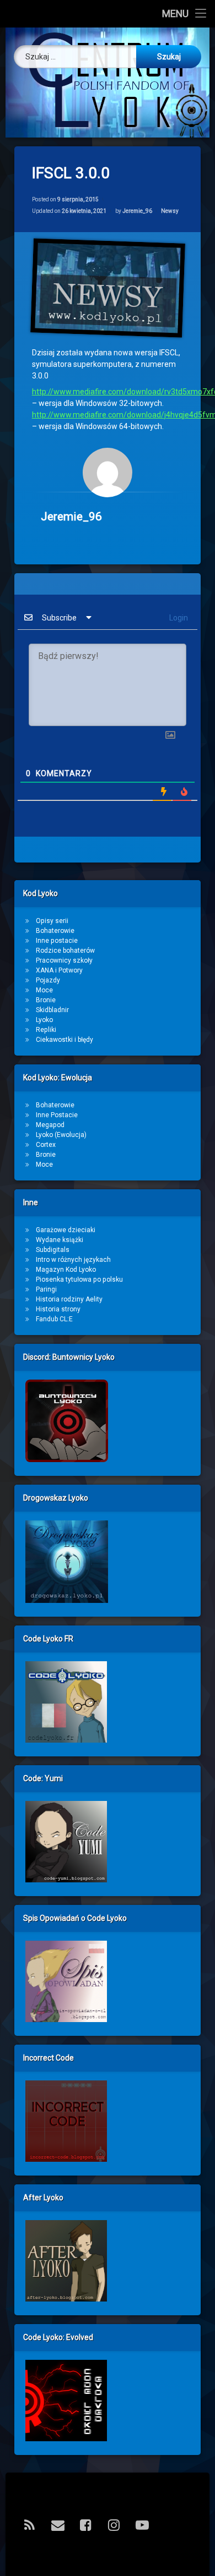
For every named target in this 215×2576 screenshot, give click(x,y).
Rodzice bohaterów (65, 951)
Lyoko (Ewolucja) (61, 1135)
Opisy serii (52, 921)
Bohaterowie (55, 931)
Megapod (50, 1125)
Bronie (46, 1000)
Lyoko (44, 1020)
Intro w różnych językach (73, 1260)
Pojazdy (48, 980)
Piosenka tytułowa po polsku (79, 1279)
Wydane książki (60, 1240)
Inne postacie (57, 941)
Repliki (46, 1030)
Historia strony (58, 1309)
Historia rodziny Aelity (69, 1299)
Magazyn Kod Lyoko (66, 1270)
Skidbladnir (52, 1010)
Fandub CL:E (54, 1319)
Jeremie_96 (137, 211)
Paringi (46, 1289)
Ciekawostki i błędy (64, 1040)
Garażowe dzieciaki (66, 1230)
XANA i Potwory (59, 970)
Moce (44, 990)
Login (178, 618)
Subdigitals (53, 1250)
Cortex (46, 1145)
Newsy (170, 211)
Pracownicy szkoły (64, 960)
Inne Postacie (57, 1115)
